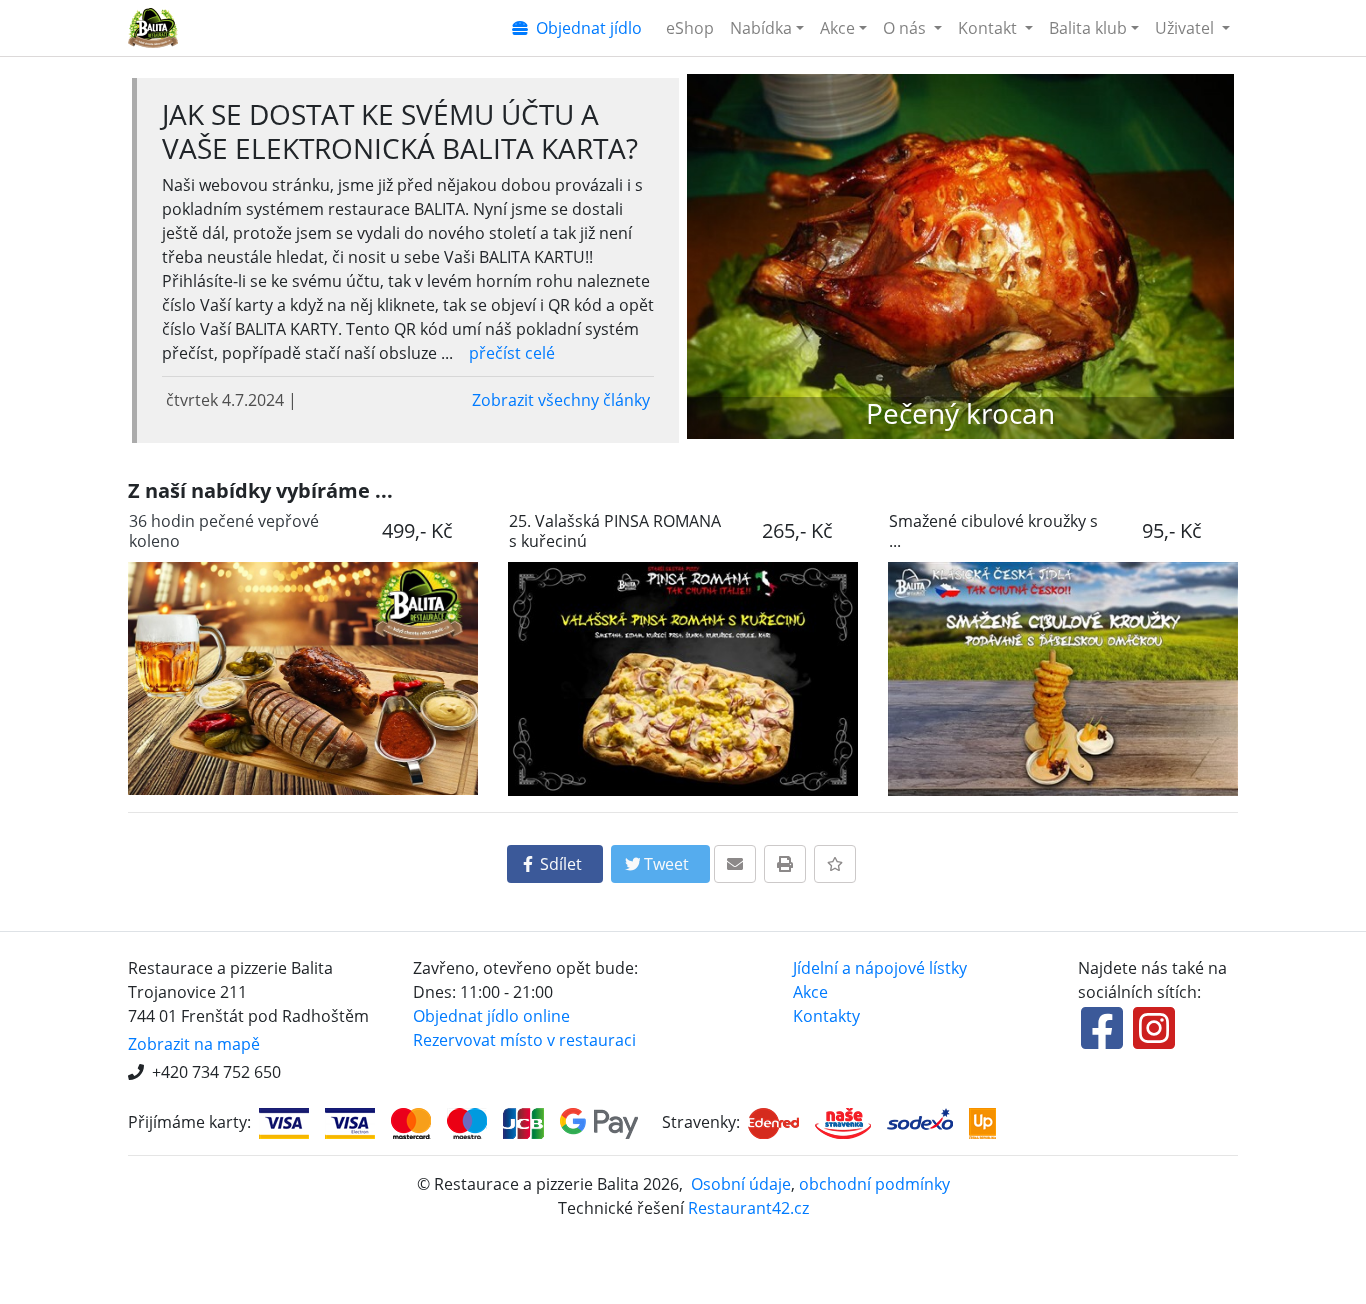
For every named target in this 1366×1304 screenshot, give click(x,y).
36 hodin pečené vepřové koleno (224, 531)
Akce (837, 28)
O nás (906, 28)
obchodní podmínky (874, 1184)
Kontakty (826, 1016)
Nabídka (761, 28)
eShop (690, 28)
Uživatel (1186, 28)
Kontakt (989, 28)
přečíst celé (512, 353)
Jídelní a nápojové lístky (880, 968)
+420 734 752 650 (216, 1072)
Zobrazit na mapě (194, 1044)
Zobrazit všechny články (561, 400)
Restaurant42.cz (748, 1208)
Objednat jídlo (585, 28)
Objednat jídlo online (491, 1016)
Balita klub (1088, 28)
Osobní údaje (741, 1184)
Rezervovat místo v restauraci (524, 1040)
